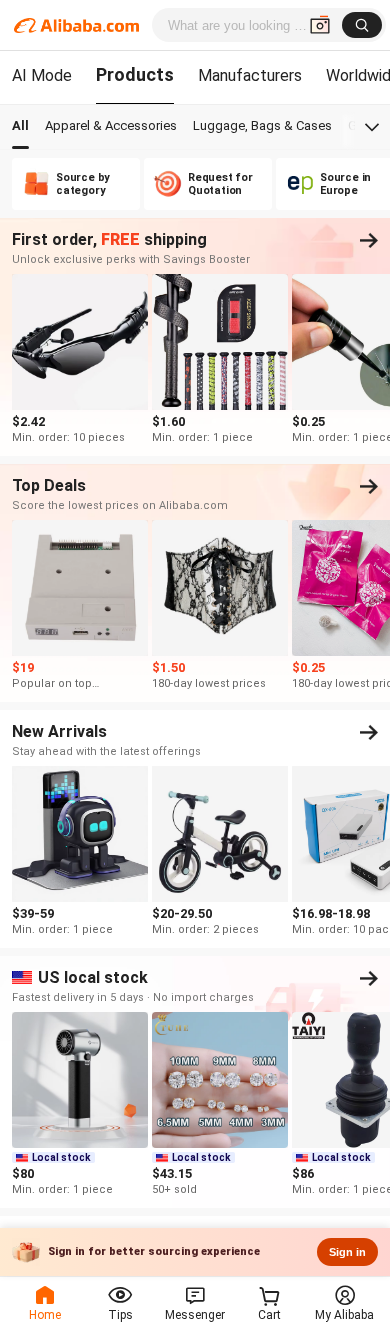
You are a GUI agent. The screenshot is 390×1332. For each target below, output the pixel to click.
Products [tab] (135, 74)
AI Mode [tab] (42, 75)
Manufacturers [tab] (250, 75)
